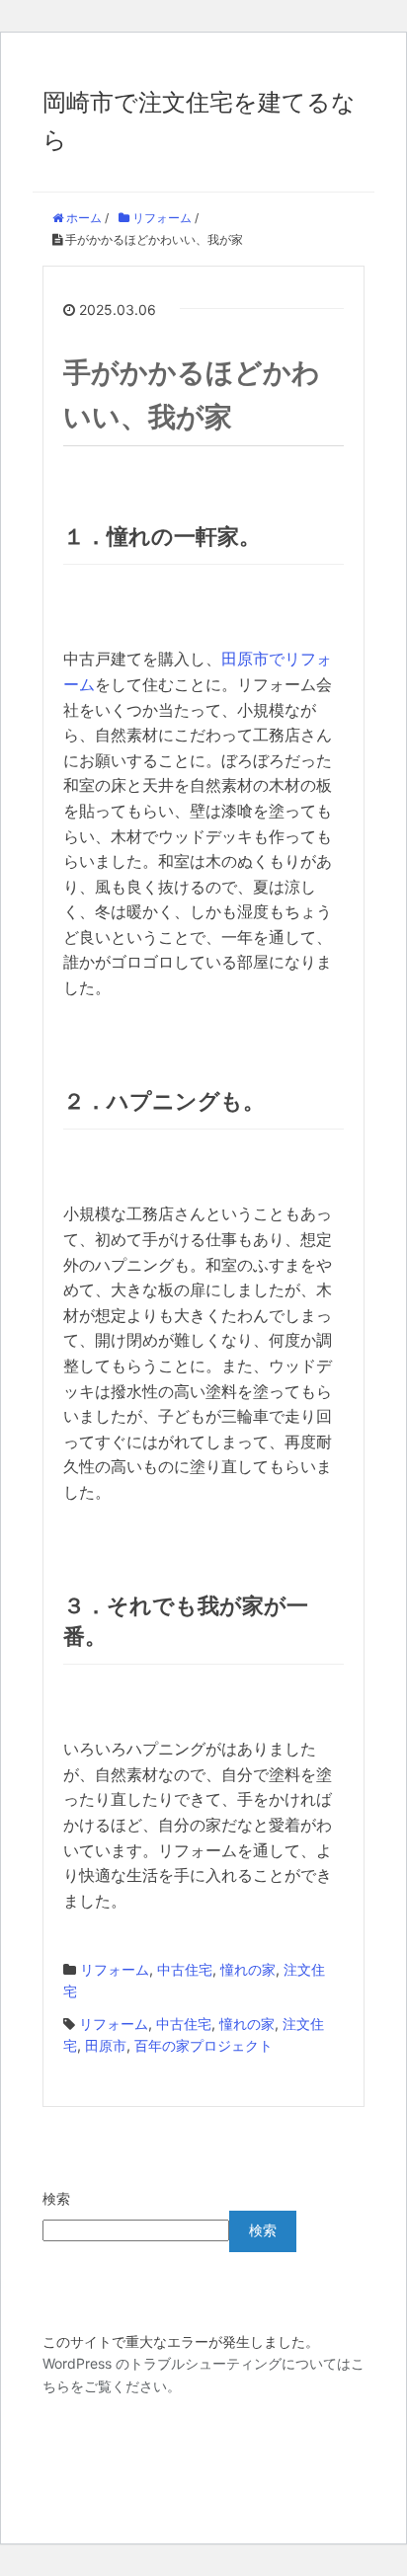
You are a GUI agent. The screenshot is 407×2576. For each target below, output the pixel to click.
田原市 (106, 2045)
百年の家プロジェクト (203, 2045)
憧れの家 (248, 1969)
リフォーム (115, 1969)
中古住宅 (185, 1969)
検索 (56, 2198)
